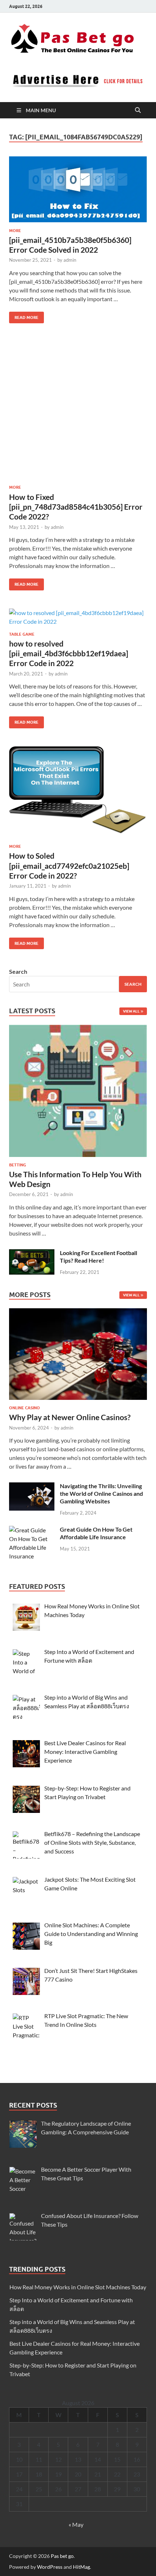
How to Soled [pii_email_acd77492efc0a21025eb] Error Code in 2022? (69, 866)
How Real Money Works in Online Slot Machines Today (78, 2287)
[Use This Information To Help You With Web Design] (78, 1093)
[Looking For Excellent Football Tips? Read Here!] (32, 1253)
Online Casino (24, 1408)
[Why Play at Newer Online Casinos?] (78, 1356)
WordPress (50, 2567)
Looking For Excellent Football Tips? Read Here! (98, 1257)
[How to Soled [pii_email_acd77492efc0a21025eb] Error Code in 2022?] (78, 792)
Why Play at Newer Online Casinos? (70, 1417)
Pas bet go (62, 2556)
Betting (18, 1165)
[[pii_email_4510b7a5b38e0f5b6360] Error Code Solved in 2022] (78, 189)
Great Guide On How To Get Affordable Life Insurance (96, 1533)
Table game (22, 634)
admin (70, 260)
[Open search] (138, 110)
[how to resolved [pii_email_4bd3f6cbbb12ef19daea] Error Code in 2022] (78, 617)
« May (76, 2524)
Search (18, 971)
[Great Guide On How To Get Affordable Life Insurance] (32, 1530)
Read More (24, 316)
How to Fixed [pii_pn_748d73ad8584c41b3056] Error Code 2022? (76, 507)
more (15, 231)
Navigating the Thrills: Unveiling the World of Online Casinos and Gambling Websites (101, 1493)
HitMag (81, 2567)
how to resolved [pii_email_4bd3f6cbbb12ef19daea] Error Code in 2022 (69, 653)
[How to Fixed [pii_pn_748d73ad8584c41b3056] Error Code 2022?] (78, 410)
